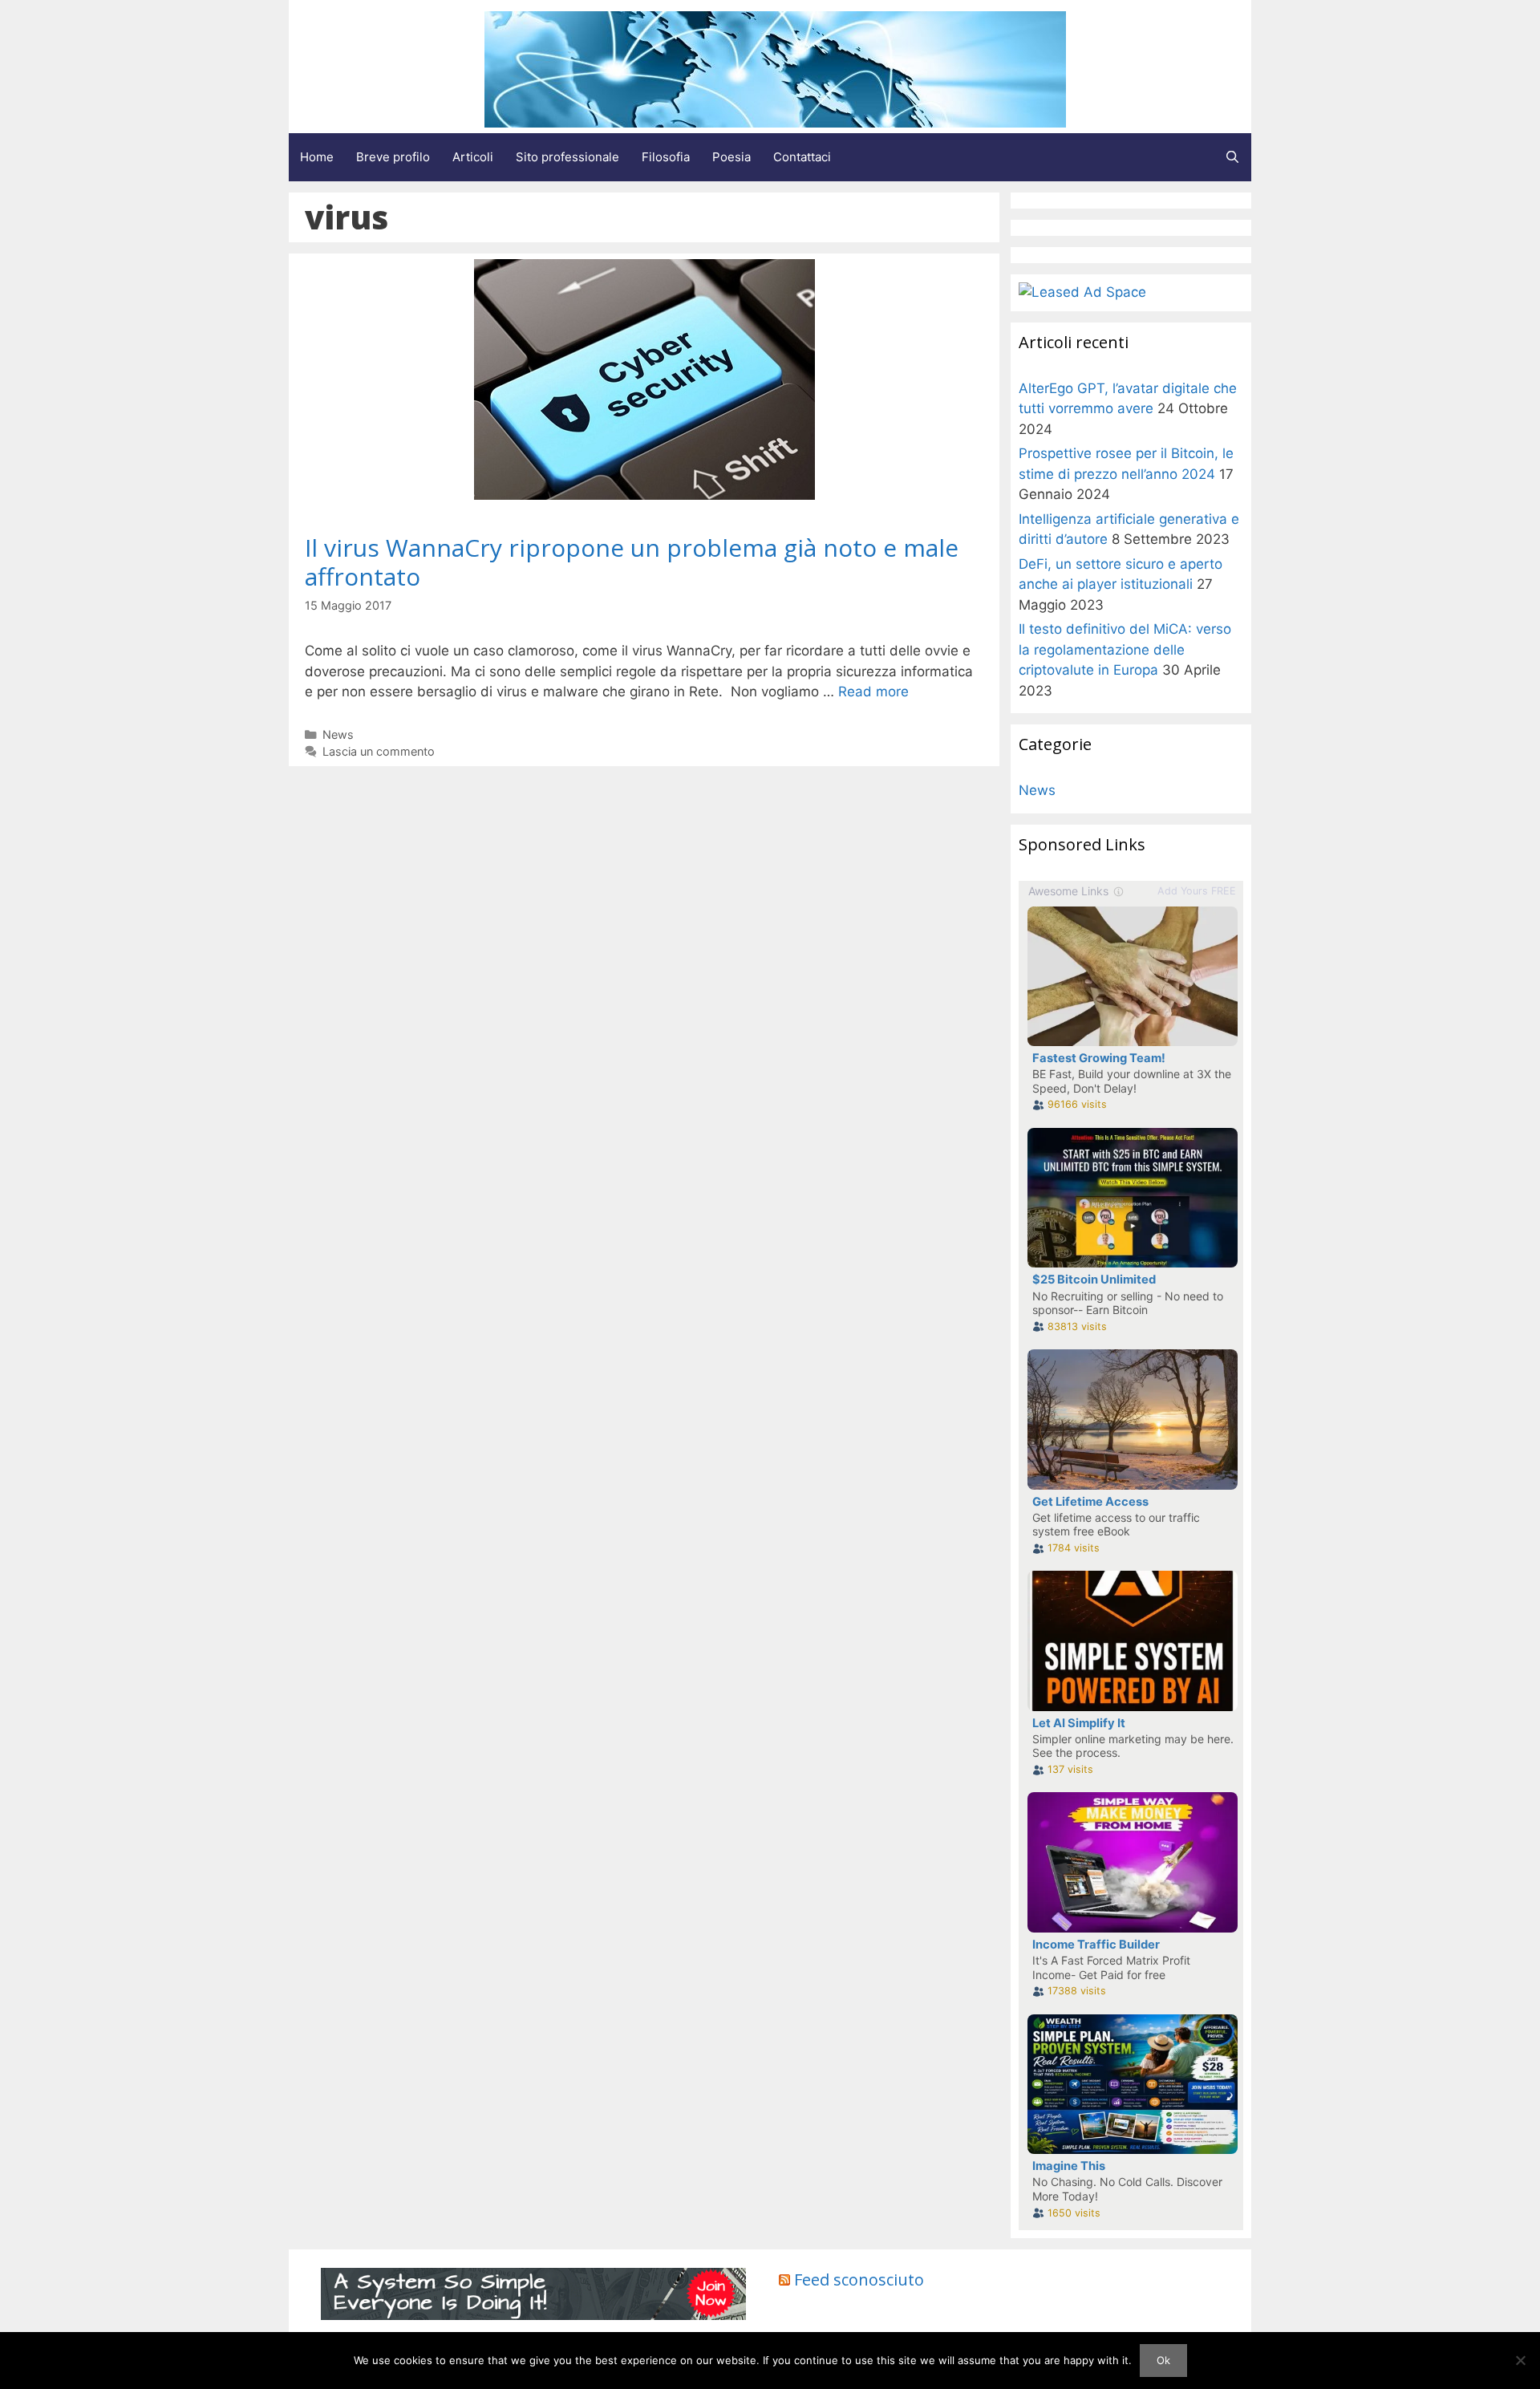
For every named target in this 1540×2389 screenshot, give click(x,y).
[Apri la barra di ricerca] (1232, 157)
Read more (873, 692)
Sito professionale (567, 157)
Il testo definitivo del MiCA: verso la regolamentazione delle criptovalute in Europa (1125, 649)
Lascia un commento (379, 751)
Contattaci (802, 157)
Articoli (473, 157)
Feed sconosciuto (859, 2279)
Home (317, 157)
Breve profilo (393, 157)
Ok (1163, 2360)
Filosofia (666, 157)
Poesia (731, 157)
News (338, 734)
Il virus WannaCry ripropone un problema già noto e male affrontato (632, 562)
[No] (1520, 2360)
